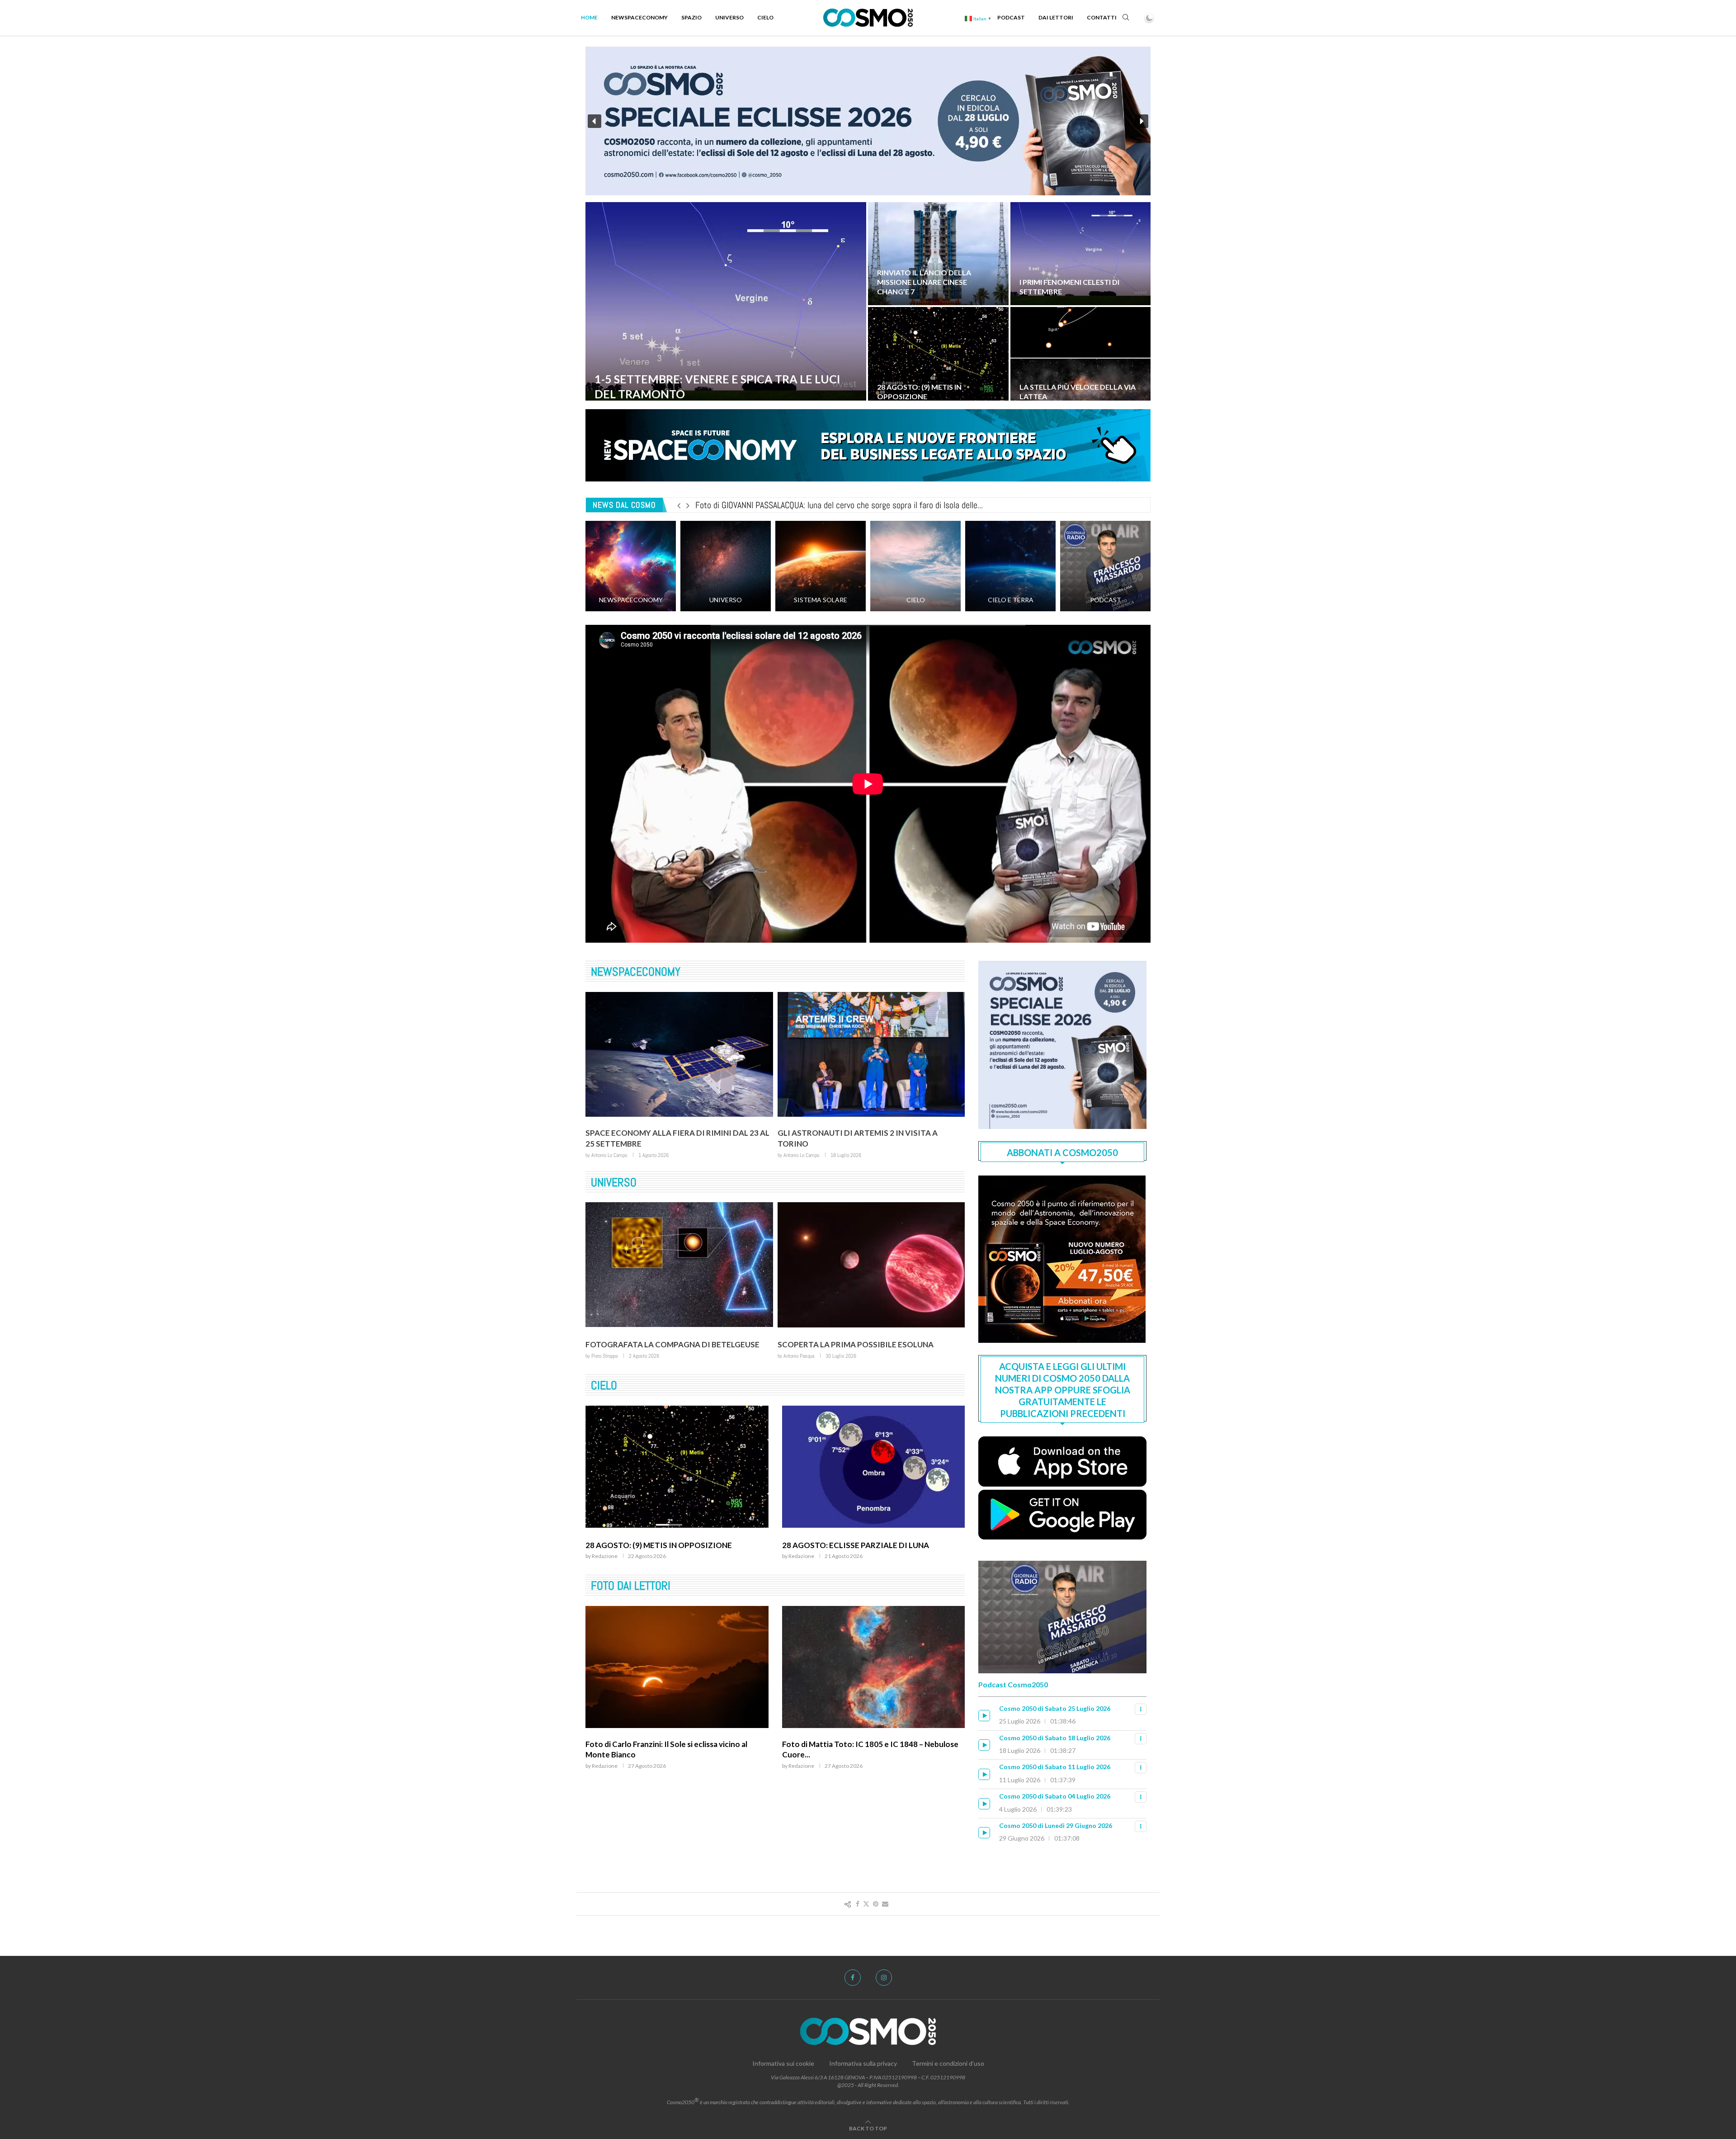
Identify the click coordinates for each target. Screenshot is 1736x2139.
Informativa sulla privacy (863, 2063)
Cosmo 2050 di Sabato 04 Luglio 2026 (1055, 1796)
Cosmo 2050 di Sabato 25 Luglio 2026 (1055, 1708)
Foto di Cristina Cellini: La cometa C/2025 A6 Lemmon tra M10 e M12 (814, 505)
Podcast (1011, 17)
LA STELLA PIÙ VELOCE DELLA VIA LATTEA (663, 1345)
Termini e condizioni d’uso (948, 2063)
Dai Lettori (1056, 17)
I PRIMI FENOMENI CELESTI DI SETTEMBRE (861, 1555)
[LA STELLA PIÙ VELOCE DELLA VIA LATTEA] (1081, 359)
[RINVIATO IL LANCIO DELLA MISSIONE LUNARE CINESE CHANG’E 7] (938, 254)
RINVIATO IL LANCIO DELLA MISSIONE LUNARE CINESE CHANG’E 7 (924, 282)
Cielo (765, 17)
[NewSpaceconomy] (631, 566)
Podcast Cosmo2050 (1013, 1684)
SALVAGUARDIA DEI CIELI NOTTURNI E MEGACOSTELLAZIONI (849, 1138)
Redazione (605, 1575)
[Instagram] (884, 1978)
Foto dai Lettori (631, 1605)
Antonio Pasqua (607, 1356)
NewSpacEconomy (639, 17)
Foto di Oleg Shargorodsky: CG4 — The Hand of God (866, 1768)
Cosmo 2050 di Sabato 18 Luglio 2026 (1055, 1738)
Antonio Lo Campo (609, 1155)
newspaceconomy (636, 972)
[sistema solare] (821, 566)
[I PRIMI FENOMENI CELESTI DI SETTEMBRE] (1081, 254)
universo (614, 1183)
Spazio (691, 17)
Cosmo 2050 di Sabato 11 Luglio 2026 (1055, 1767)
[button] (594, 121)
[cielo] (915, 566)
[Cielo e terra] (1010, 566)
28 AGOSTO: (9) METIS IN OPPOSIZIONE (919, 392)
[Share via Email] (885, 1904)
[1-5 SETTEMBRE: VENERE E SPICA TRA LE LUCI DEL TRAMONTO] (726, 306)
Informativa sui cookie (783, 2063)
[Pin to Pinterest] (876, 1904)
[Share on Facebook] (858, 1904)
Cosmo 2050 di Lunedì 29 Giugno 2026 (1056, 1825)
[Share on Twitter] (866, 1904)
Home (589, 17)
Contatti (1102, 17)
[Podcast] (1105, 566)
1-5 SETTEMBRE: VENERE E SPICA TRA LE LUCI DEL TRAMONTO (669, 1559)
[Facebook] (853, 1978)
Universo (729, 17)
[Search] (1126, 18)
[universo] (726, 566)
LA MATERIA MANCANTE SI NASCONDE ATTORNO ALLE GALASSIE (869, 1349)
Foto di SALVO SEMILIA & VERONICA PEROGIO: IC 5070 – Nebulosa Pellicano (676, 1768)
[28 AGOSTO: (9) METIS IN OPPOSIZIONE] (938, 359)
